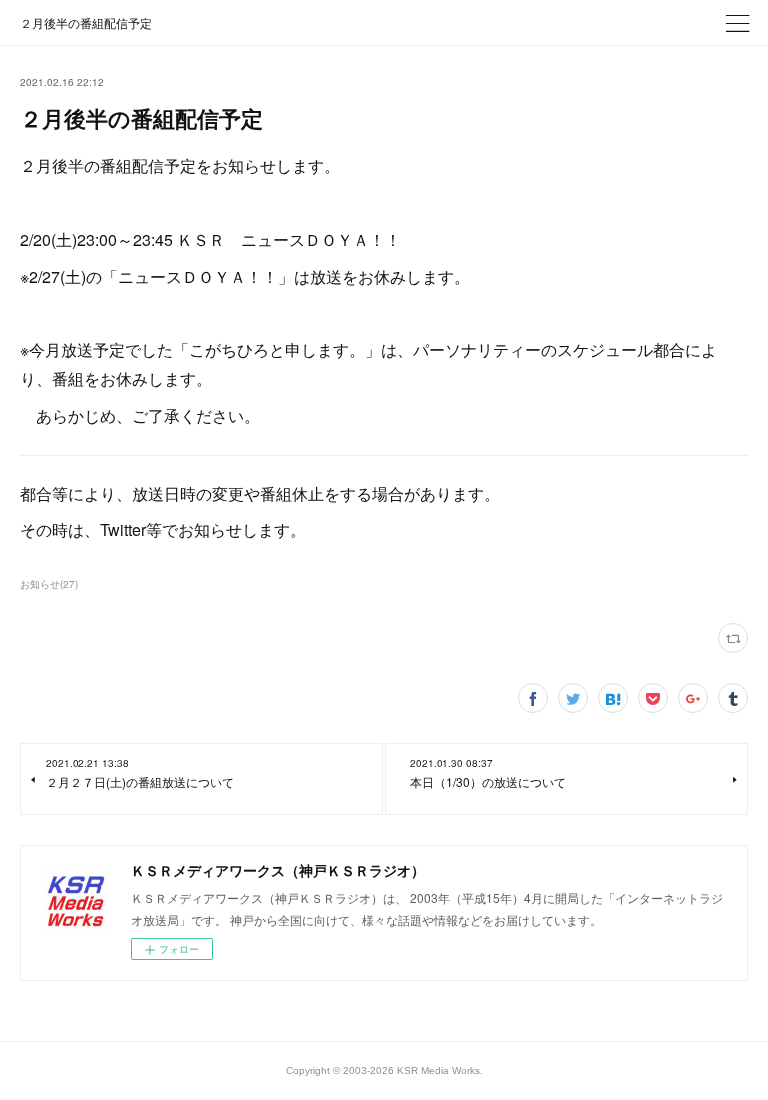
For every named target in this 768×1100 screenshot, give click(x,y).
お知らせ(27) (49, 584)
